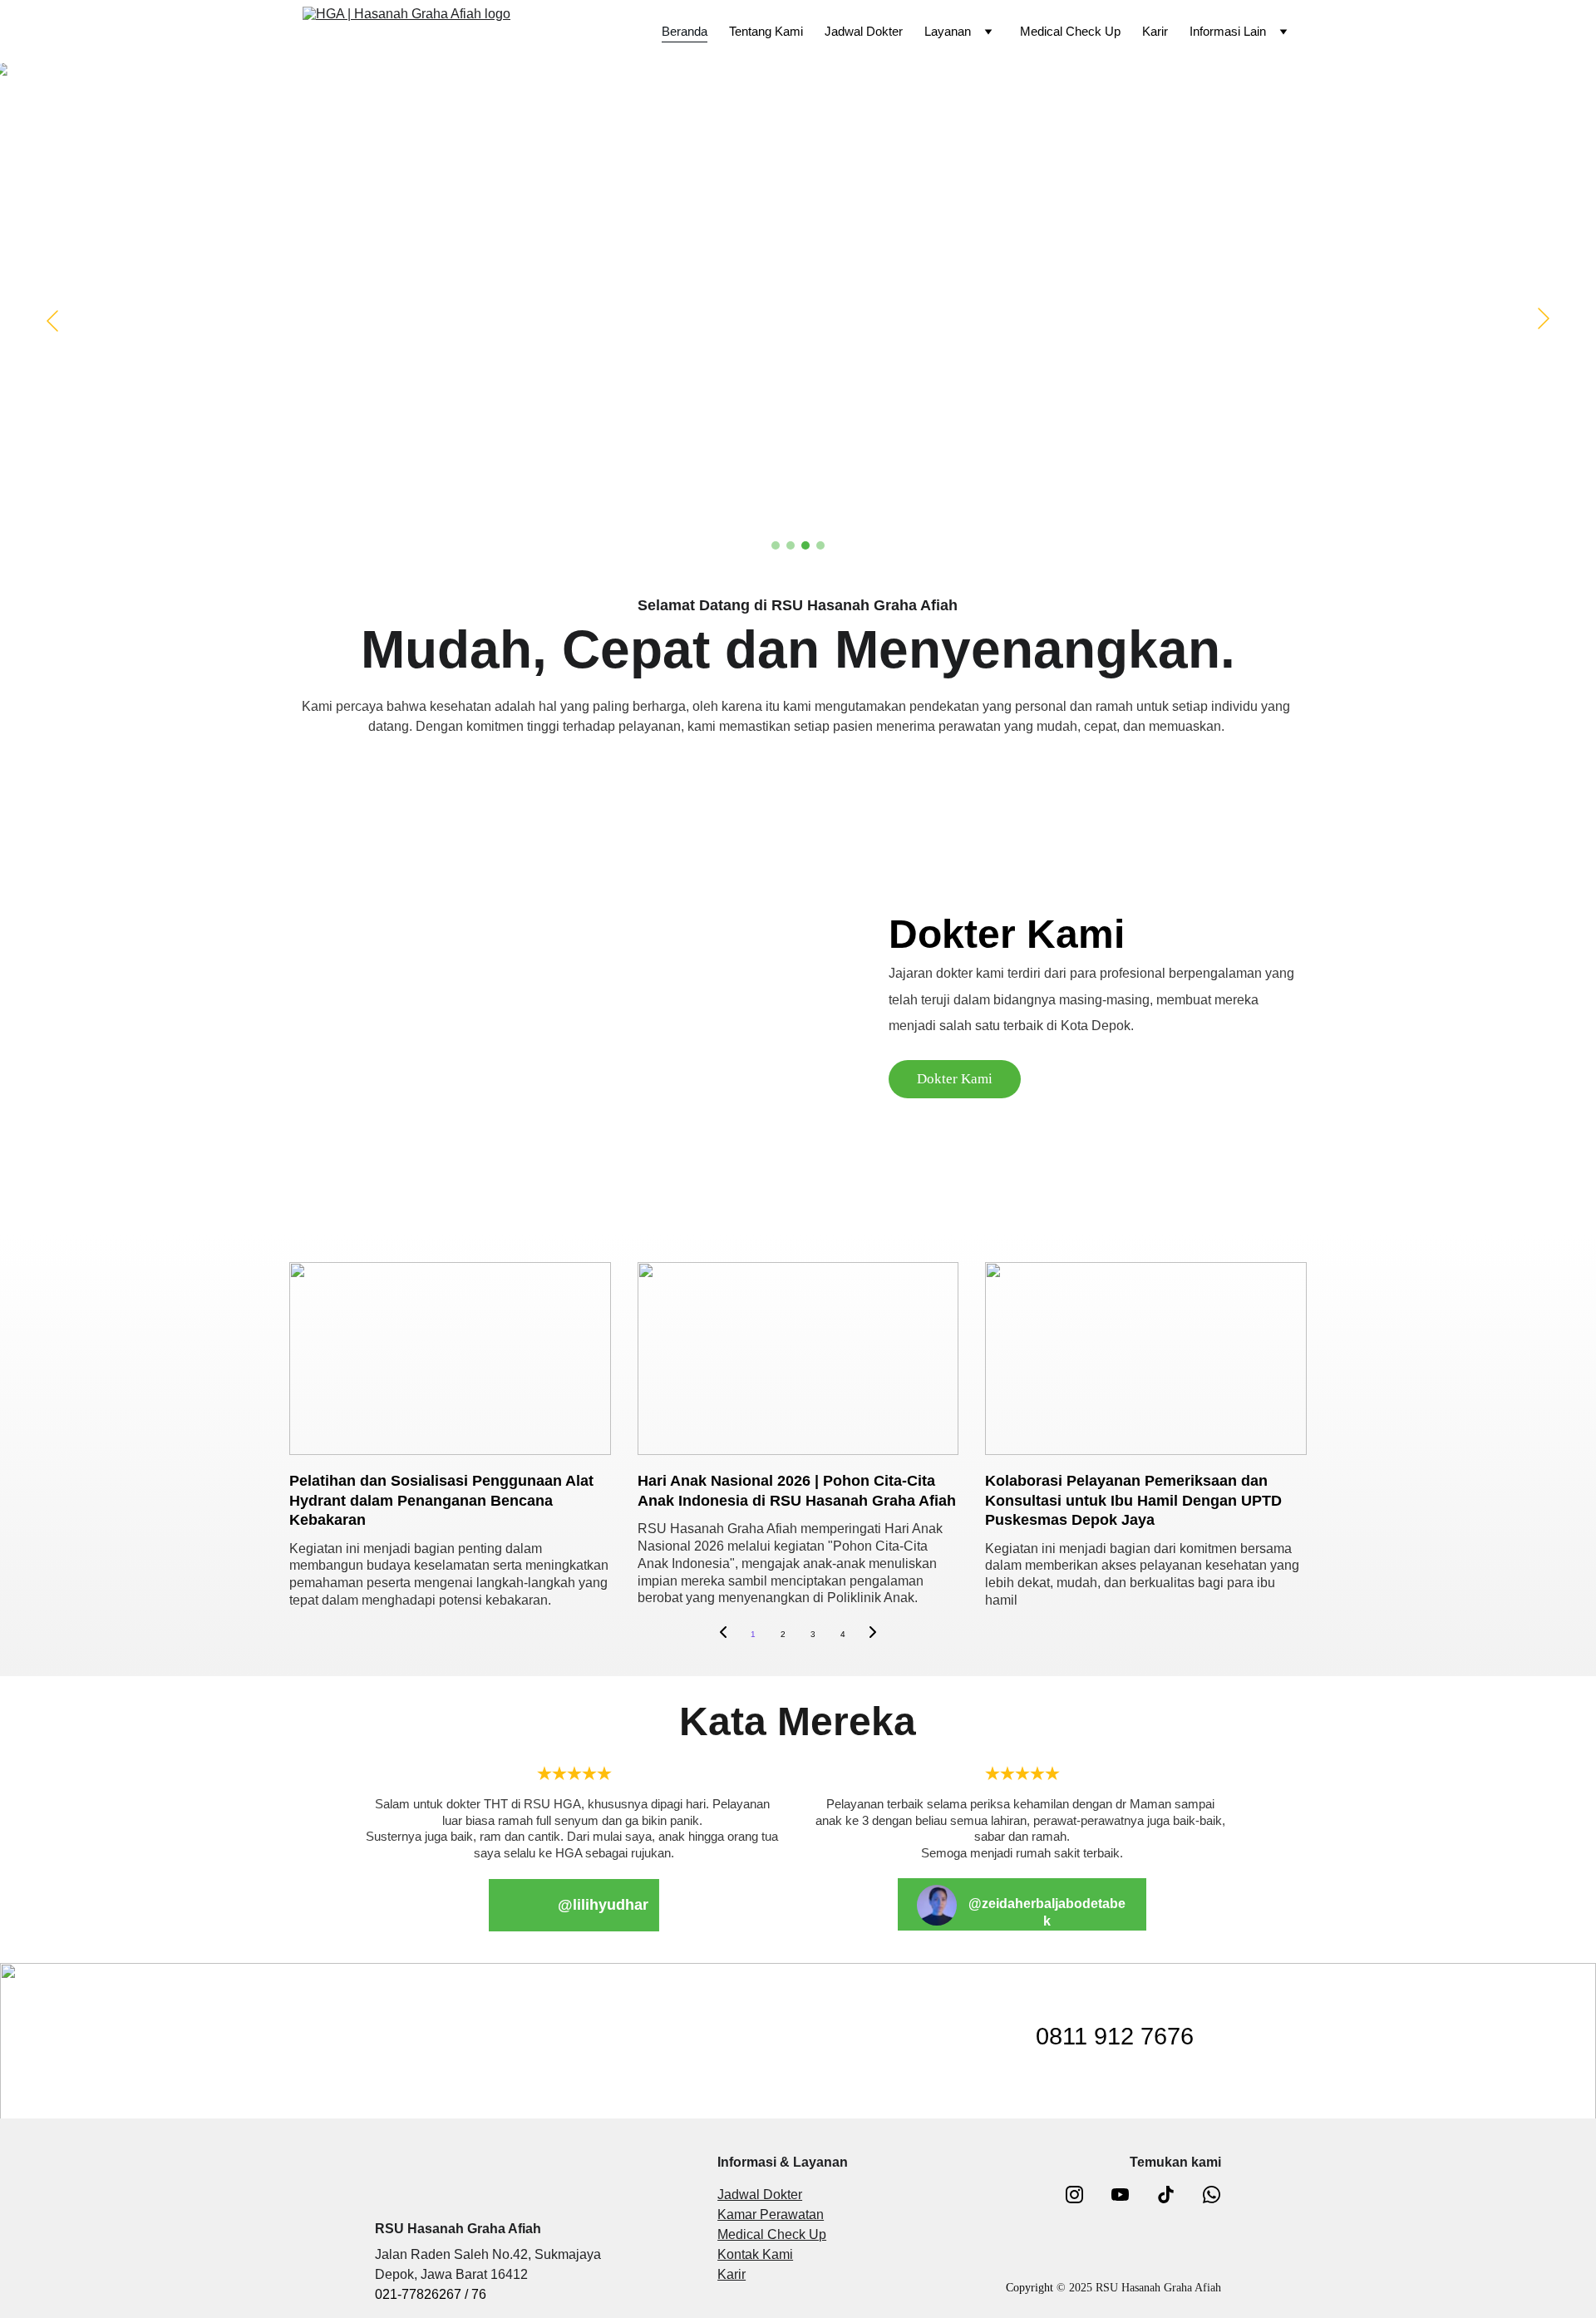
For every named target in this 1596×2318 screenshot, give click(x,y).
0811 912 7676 (1115, 2036)
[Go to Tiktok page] (1174, 2195)
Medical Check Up (1070, 31)
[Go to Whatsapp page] (1212, 2195)
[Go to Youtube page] (1128, 2195)
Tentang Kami (766, 31)
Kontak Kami (755, 2254)
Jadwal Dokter (864, 31)
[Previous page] (723, 1635)
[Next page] (873, 1635)
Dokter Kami (955, 1079)
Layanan (948, 31)
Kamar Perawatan (771, 2214)
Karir (1155, 31)
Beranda (685, 31)
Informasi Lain (1228, 31)
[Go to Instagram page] (1083, 2195)
